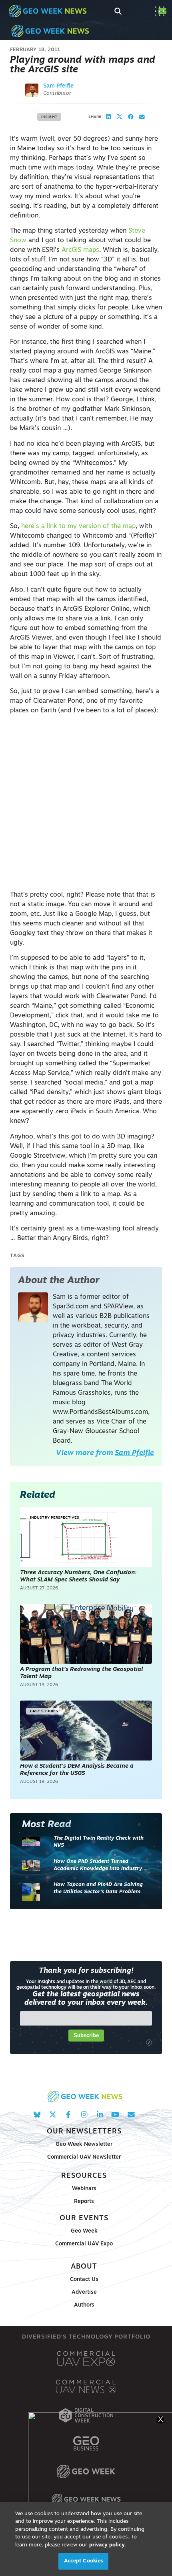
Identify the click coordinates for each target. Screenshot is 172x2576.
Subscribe (86, 2035)
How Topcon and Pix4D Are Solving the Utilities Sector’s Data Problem (98, 1888)
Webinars (84, 2189)
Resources (84, 2176)
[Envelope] (131, 2114)
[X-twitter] (53, 2114)
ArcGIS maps (80, 250)
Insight (49, 117)
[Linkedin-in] (100, 2114)
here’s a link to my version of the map (78, 526)
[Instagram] (84, 2114)
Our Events (84, 2218)
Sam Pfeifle (58, 86)
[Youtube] (115, 2114)
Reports (84, 2202)
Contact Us (84, 2280)
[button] (108, 117)
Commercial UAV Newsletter (84, 2157)
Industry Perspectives (55, 1518)
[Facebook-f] (68, 2114)
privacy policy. (108, 2545)
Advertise (84, 2292)
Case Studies (44, 1711)
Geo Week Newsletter (84, 2144)
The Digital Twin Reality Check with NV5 (99, 1842)
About (84, 2267)
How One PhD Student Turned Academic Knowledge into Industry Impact (98, 1865)
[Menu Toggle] (160, 11)
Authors (84, 2305)
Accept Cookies (84, 2561)
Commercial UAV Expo (84, 2244)
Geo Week (84, 2231)
